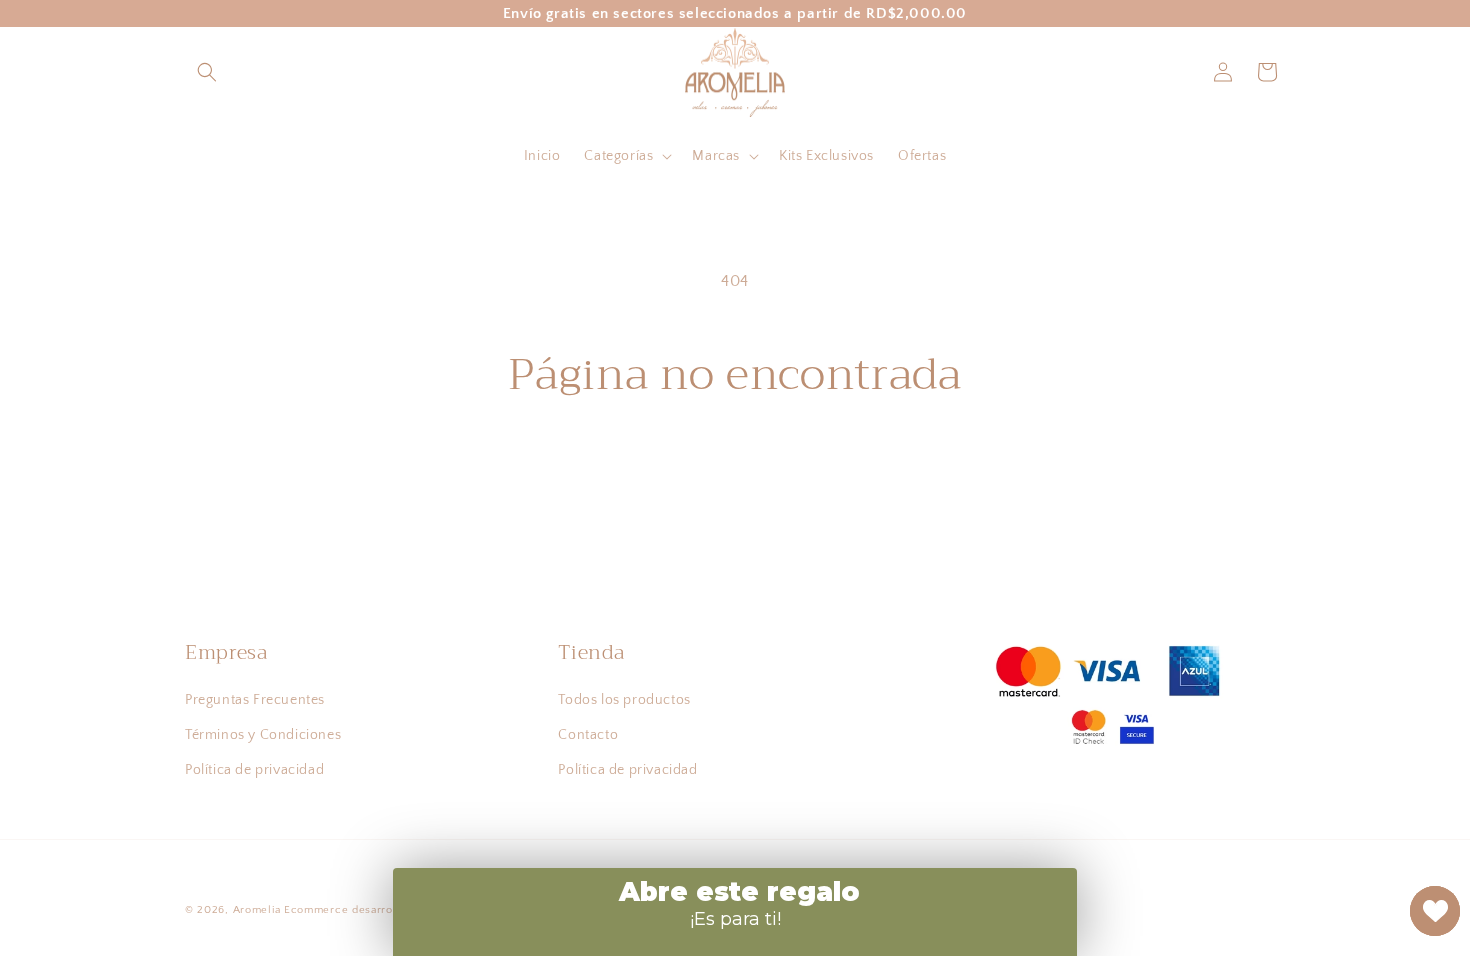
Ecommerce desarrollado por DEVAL (384, 910)
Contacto (588, 735)
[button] (207, 72)
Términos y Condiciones (263, 735)
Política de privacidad (254, 770)
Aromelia (257, 910)
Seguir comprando (735, 474)
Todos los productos (624, 700)
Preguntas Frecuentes (255, 700)
